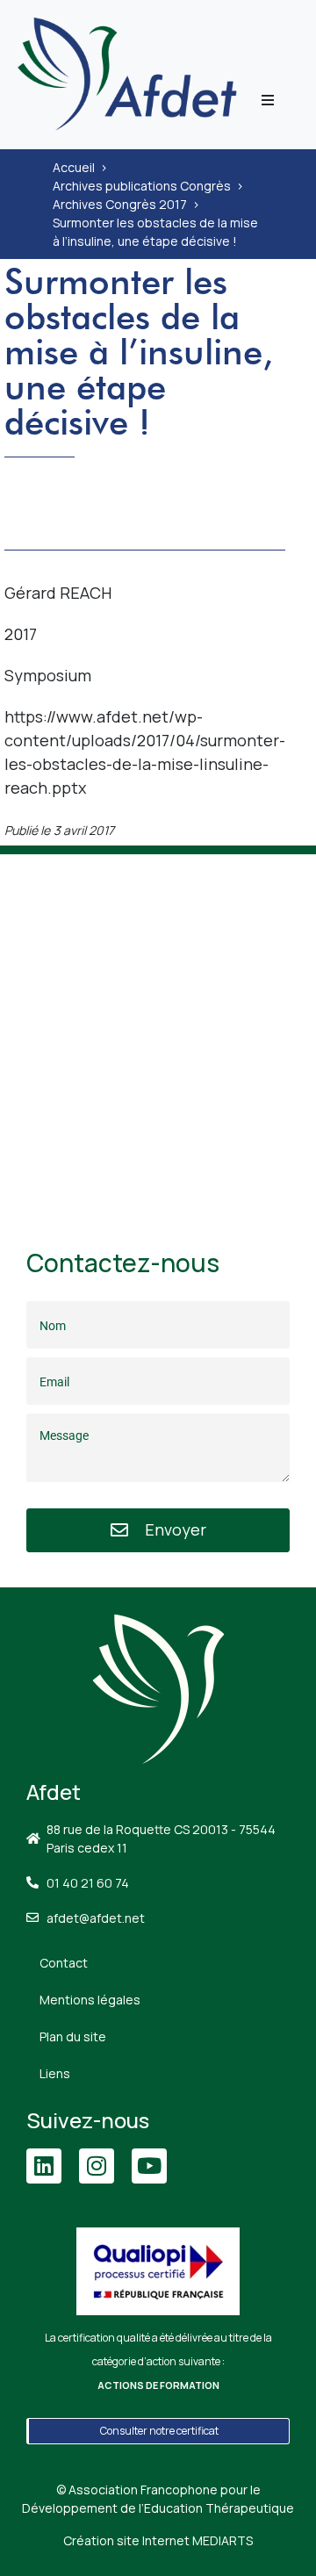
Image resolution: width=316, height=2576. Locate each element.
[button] (268, 100)
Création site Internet (158, 2540)
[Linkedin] (44, 2166)
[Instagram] (97, 2166)
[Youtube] (149, 2166)
